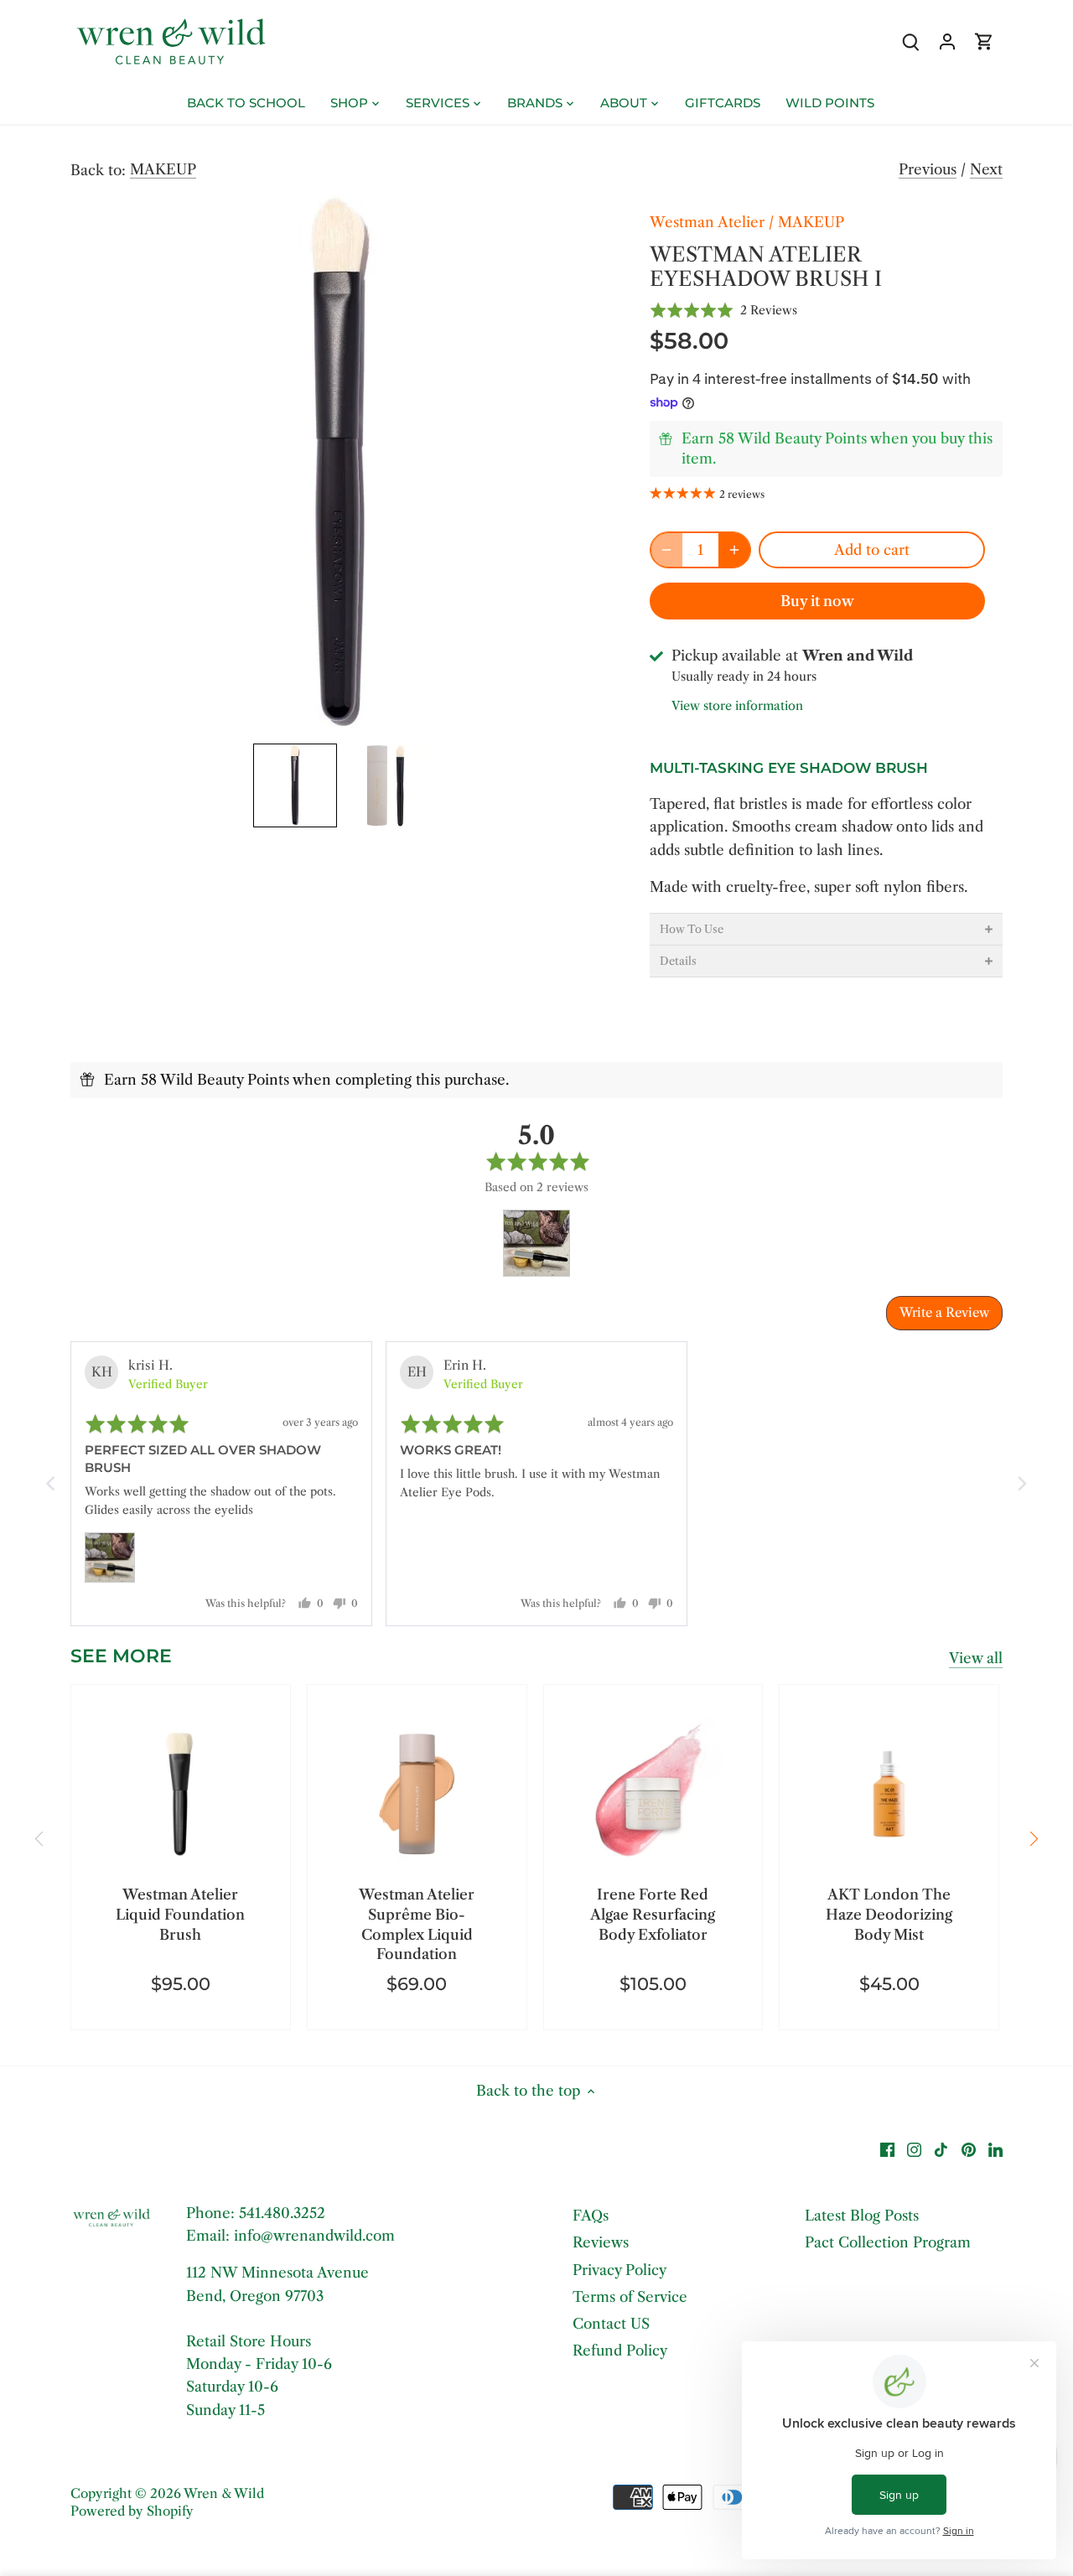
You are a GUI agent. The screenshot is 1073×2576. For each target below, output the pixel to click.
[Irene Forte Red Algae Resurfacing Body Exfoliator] (653, 1794)
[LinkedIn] (995, 2149)
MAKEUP (163, 169)
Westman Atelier (707, 222)
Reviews (601, 2242)
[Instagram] (914, 2149)
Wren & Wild (224, 2493)
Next (986, 169)
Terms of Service (630, 2297)
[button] (295, 785)
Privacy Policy (619, 2270)
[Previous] (40, 1839)
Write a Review (944, 1312)
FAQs (591, 2216)
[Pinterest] (969, 2149)
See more (121, 1656)
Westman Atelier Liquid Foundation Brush (180, 1915)
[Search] (910, 41)
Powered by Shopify (132, 2511)
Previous (928, 169)
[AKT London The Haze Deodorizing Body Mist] (889, 1794)
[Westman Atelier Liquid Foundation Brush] (181, 1794)
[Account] (947, 41)
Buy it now (817, 601)
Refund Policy (620, 2351)
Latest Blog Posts (862, 2216)
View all (976, 1658)
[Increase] (734, 550)
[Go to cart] (984, 41)
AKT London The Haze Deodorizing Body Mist (889, 1915)
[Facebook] (887, 2149)
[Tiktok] (941, 2149)
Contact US (611, 2324)
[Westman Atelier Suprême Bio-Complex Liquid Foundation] (417, 1794)
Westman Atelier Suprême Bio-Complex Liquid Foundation (417, 1924)
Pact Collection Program (888, 2242)
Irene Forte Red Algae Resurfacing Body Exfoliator (653, 1915)
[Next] (1033, 1839)
